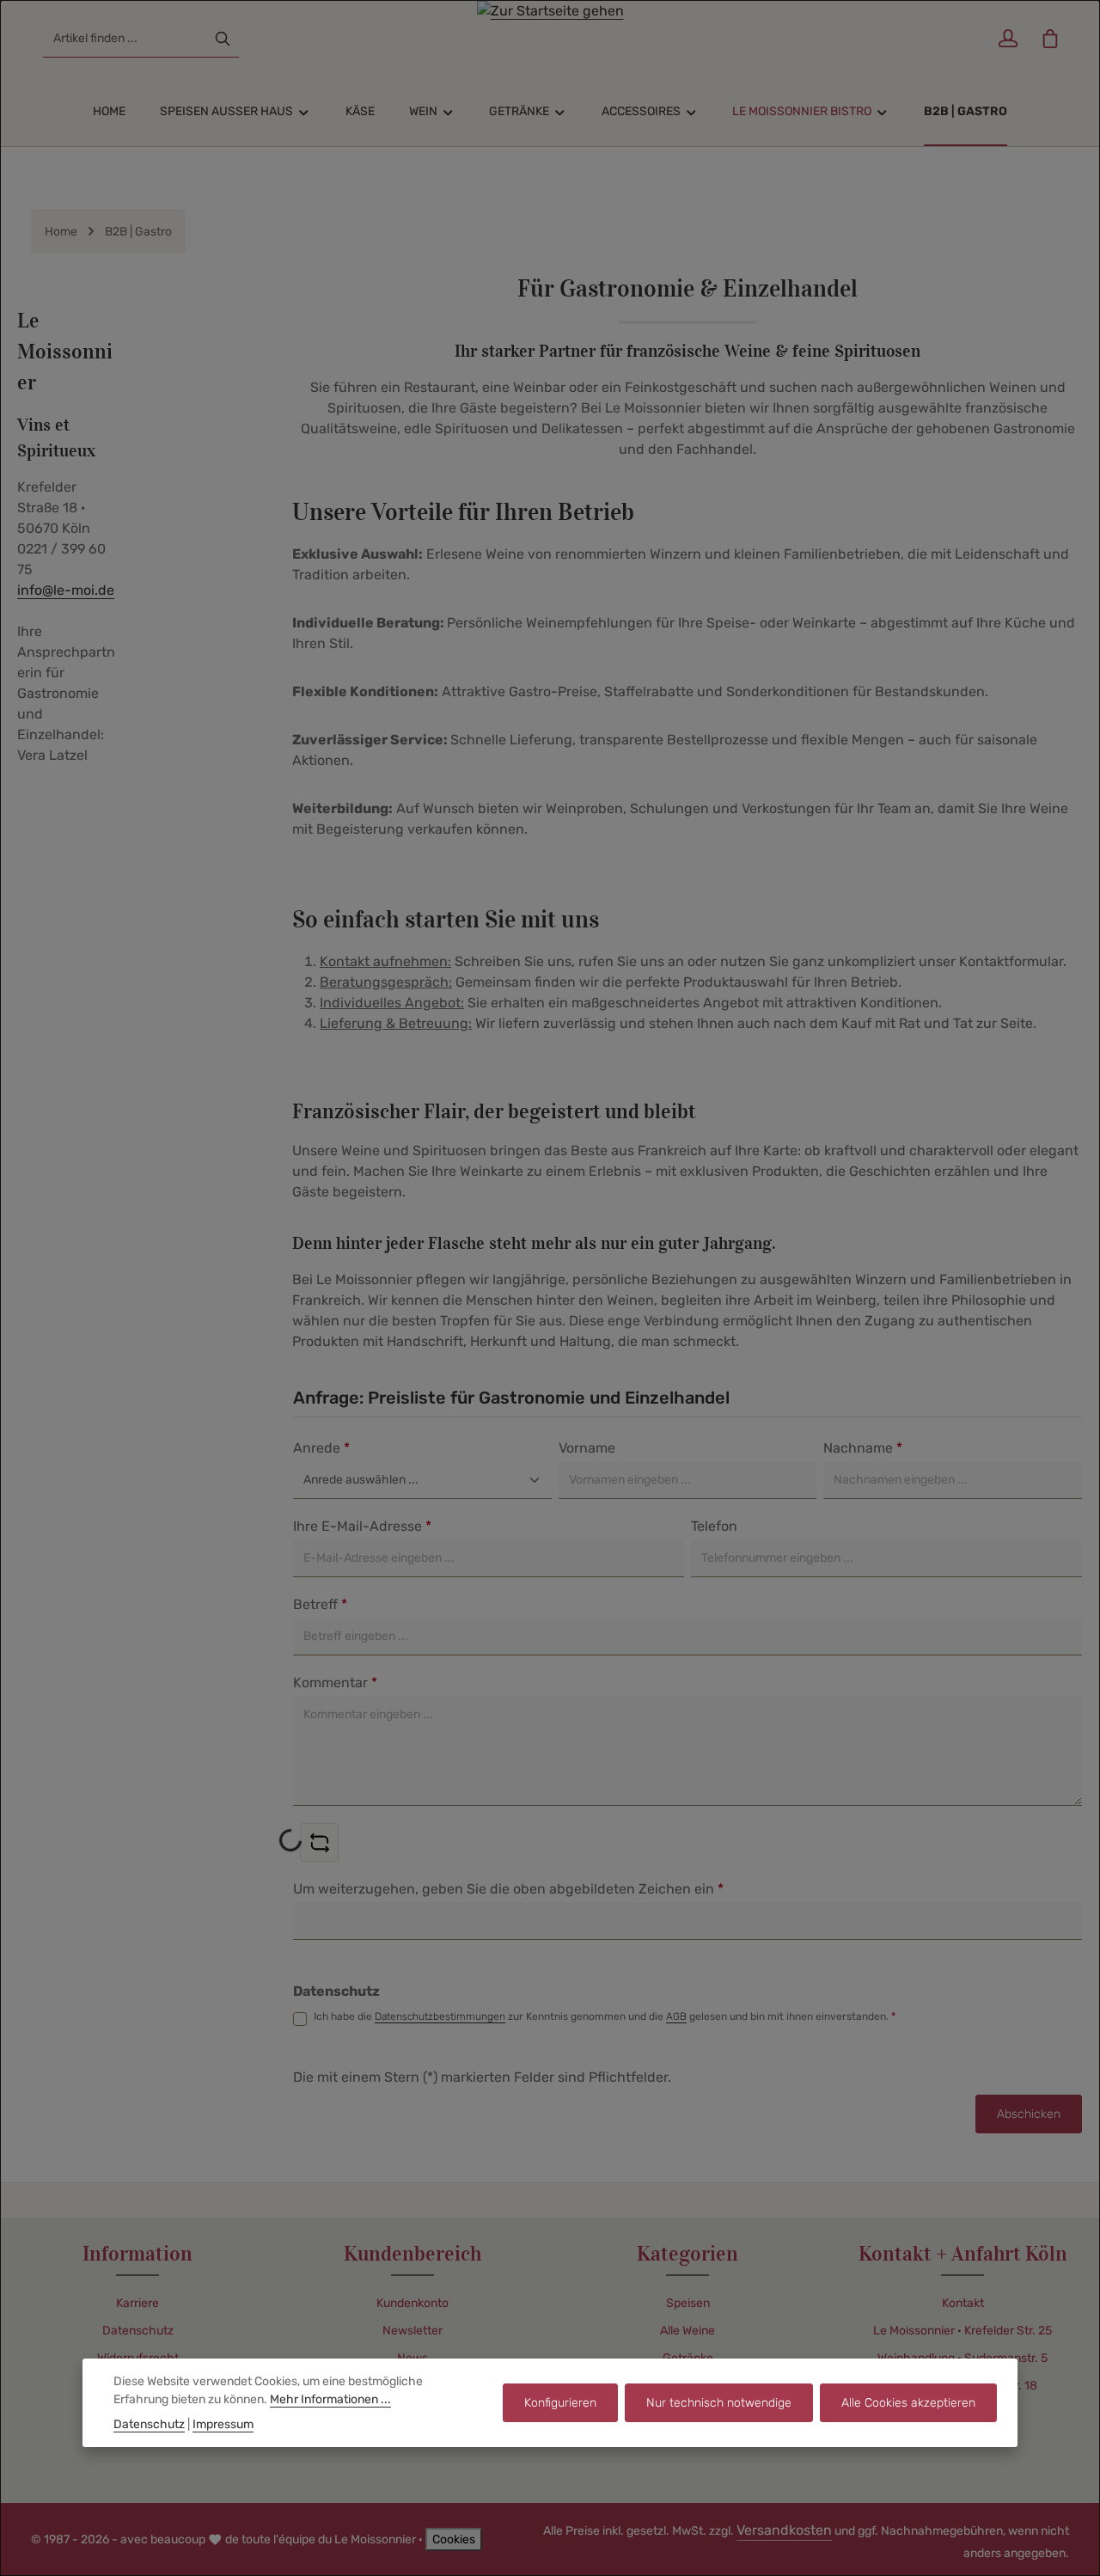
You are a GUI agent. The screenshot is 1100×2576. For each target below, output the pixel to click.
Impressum (223, 2424)
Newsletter (412, 2331)
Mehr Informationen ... (330, 2399)
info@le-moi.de (66, 590)
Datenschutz (138, 2331)
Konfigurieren (560, 2403)
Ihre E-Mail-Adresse (362, 1526)
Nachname (863, 1448)
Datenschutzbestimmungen (440, 2016)
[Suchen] (223, 39)
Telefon (714, 1526)
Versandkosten (784, 2530)
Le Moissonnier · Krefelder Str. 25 (962, 2331)
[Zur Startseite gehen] (550, 39)
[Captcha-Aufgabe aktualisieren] (319, 1842)
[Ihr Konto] (1008, 39)
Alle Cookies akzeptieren (908, 2403)
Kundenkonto (412, 2303)
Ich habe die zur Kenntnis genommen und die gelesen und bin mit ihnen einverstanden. (605, 2016)
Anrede (321, 1448)
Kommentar (335, 1683)
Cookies (454, 2539)
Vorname (587, 1448)
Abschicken (1029, 2114)
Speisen (688, 2303)
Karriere (137, 2303)
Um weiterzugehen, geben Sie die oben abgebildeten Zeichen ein (508, 1889)
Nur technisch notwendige (719, 2403)
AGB (676, 2016)
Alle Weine (687, 2331)
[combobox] (125, 39)
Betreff (320, 1604)
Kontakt (963, 2303)
